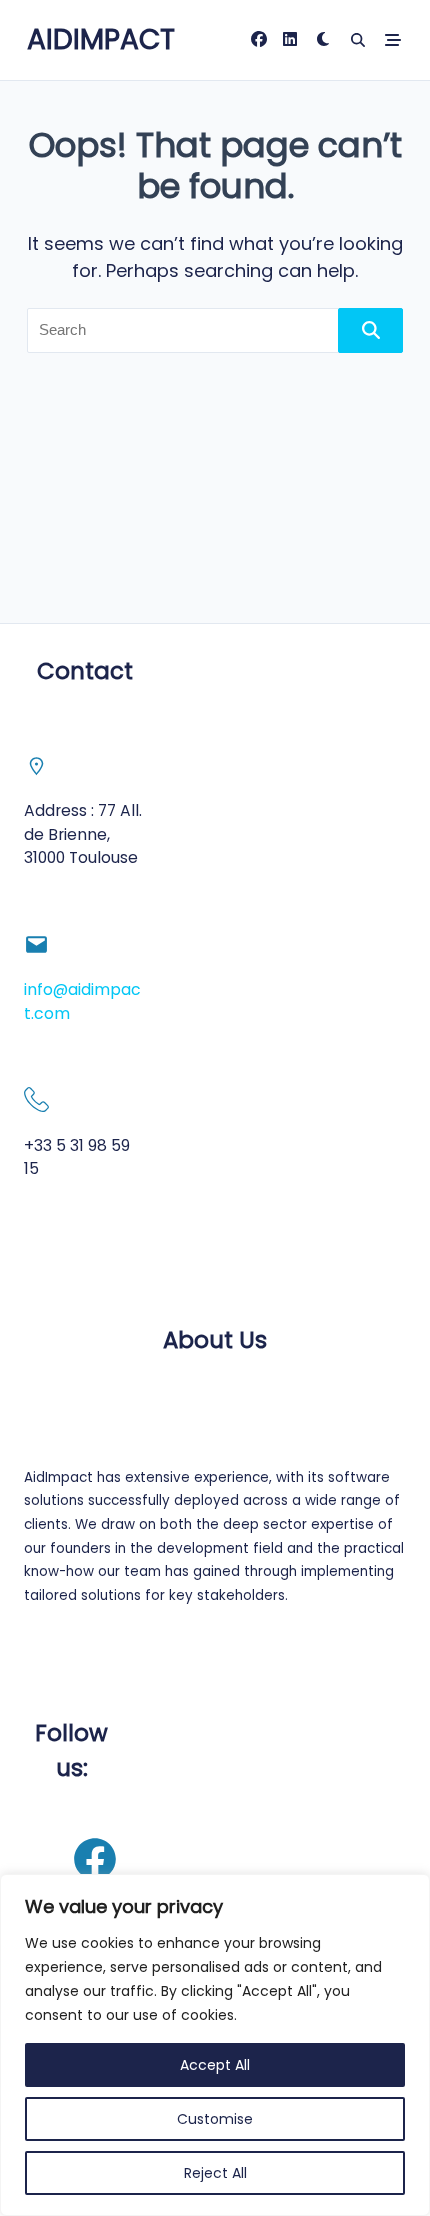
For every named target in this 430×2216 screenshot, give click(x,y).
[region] (215, 2045)
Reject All (215, 2173)
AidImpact (101, 39)
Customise (215, 2119)
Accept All (215, 2065)
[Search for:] (215, 330)
